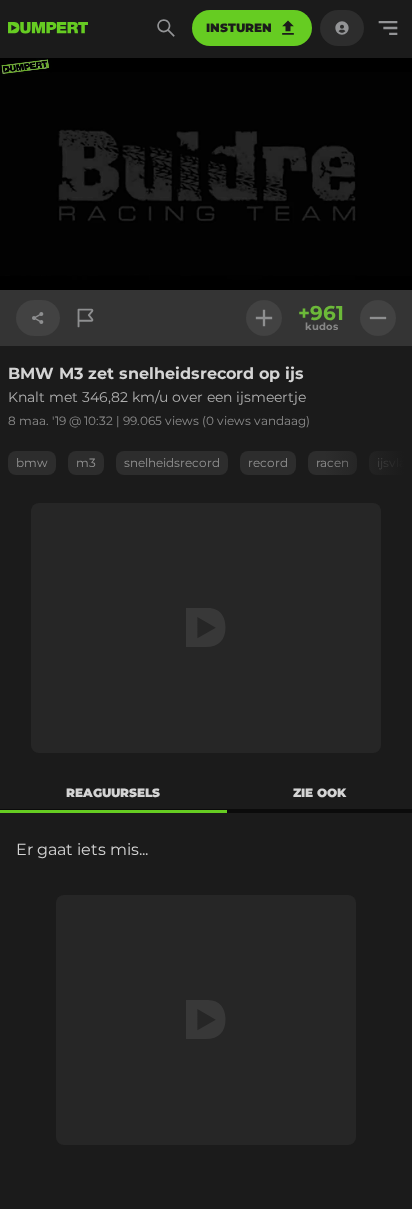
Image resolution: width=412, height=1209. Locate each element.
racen (332, 462)
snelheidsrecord (172, 462)
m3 (86, 462)
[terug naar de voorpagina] (48, 28)
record (268, 462)
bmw (32, 462)
